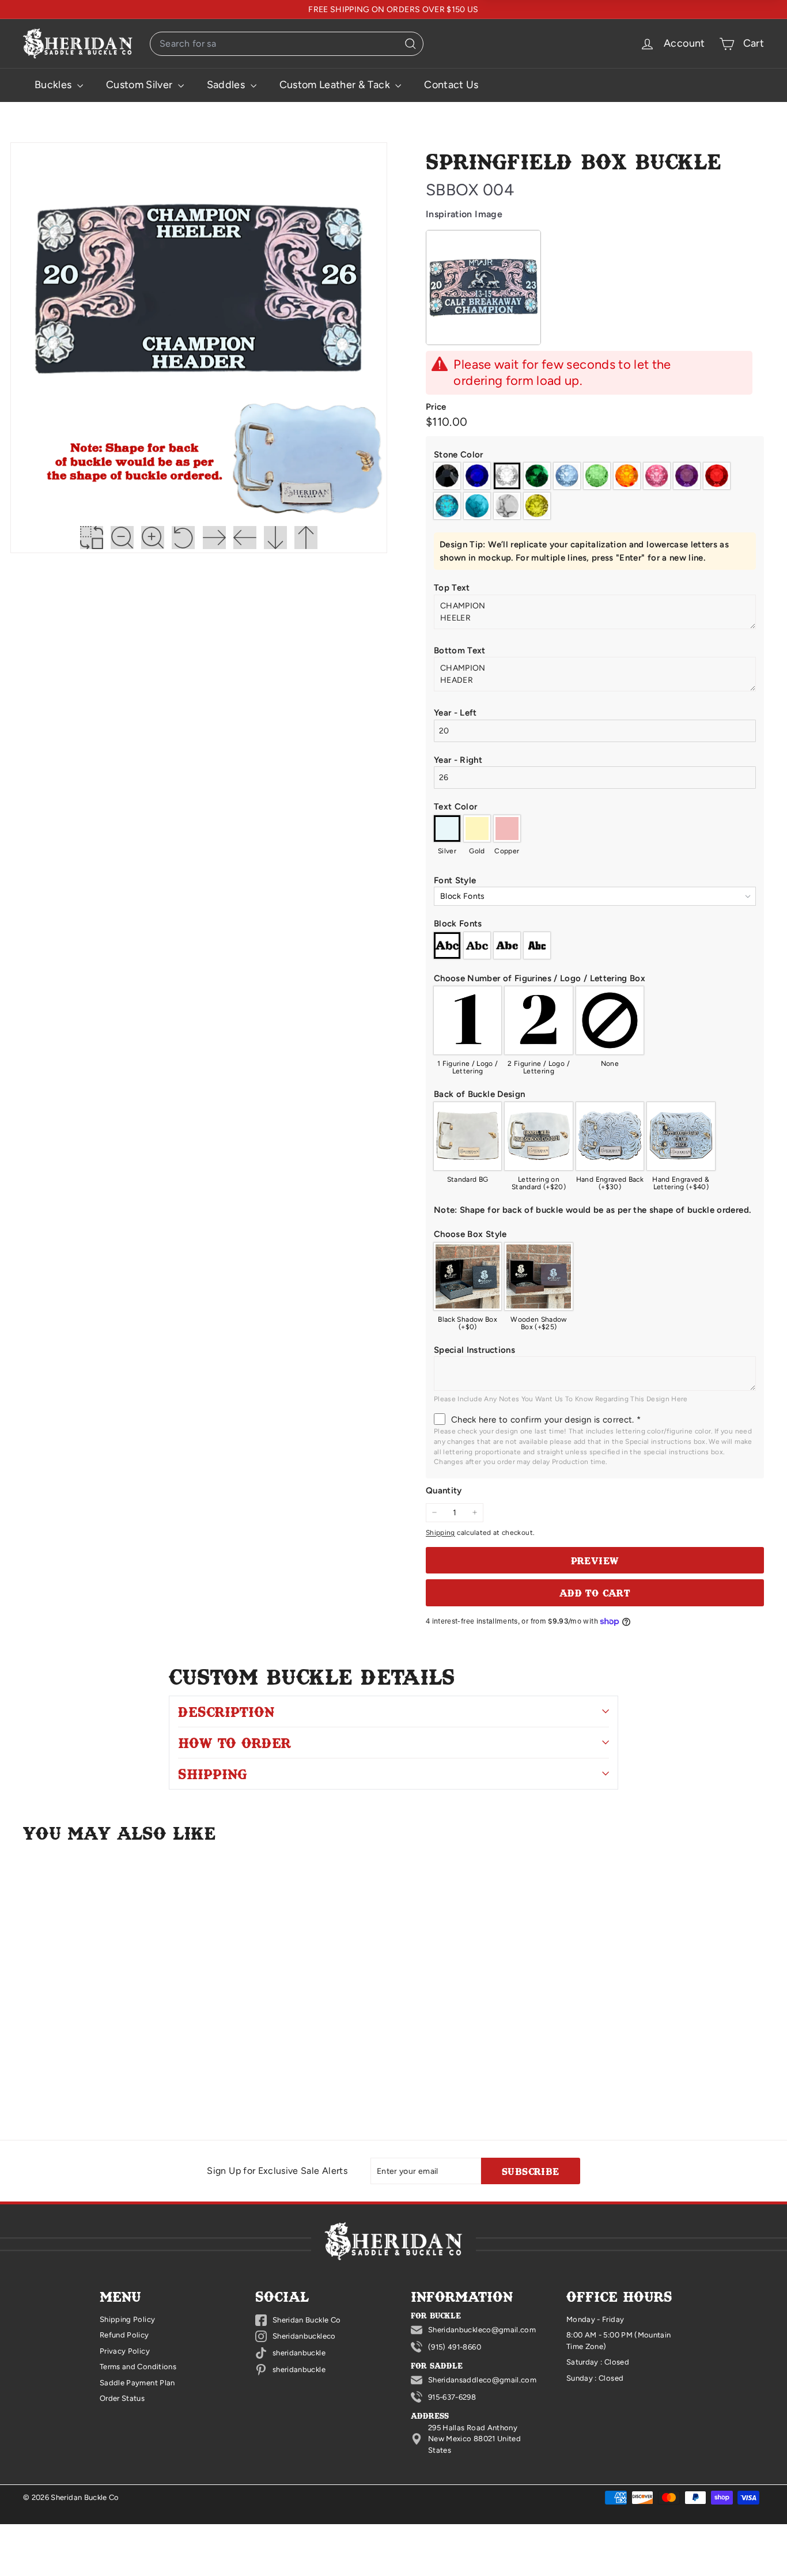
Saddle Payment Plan (137, 2383)
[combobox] (287, 44)
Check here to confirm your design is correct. (546, 1420)
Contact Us (451, 85)
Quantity (444, 1491)
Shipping (440, 1533)
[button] (595, 455)
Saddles (227, 85)
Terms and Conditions (138, 2367)
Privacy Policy (125, 2351)
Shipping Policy (127, 2319)
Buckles (54, 85)
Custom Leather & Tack (336, 85)
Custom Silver (141, 85)
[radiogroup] (595, 491)
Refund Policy (124, 2335)
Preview (595, 1560)
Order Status (122, 2398)
